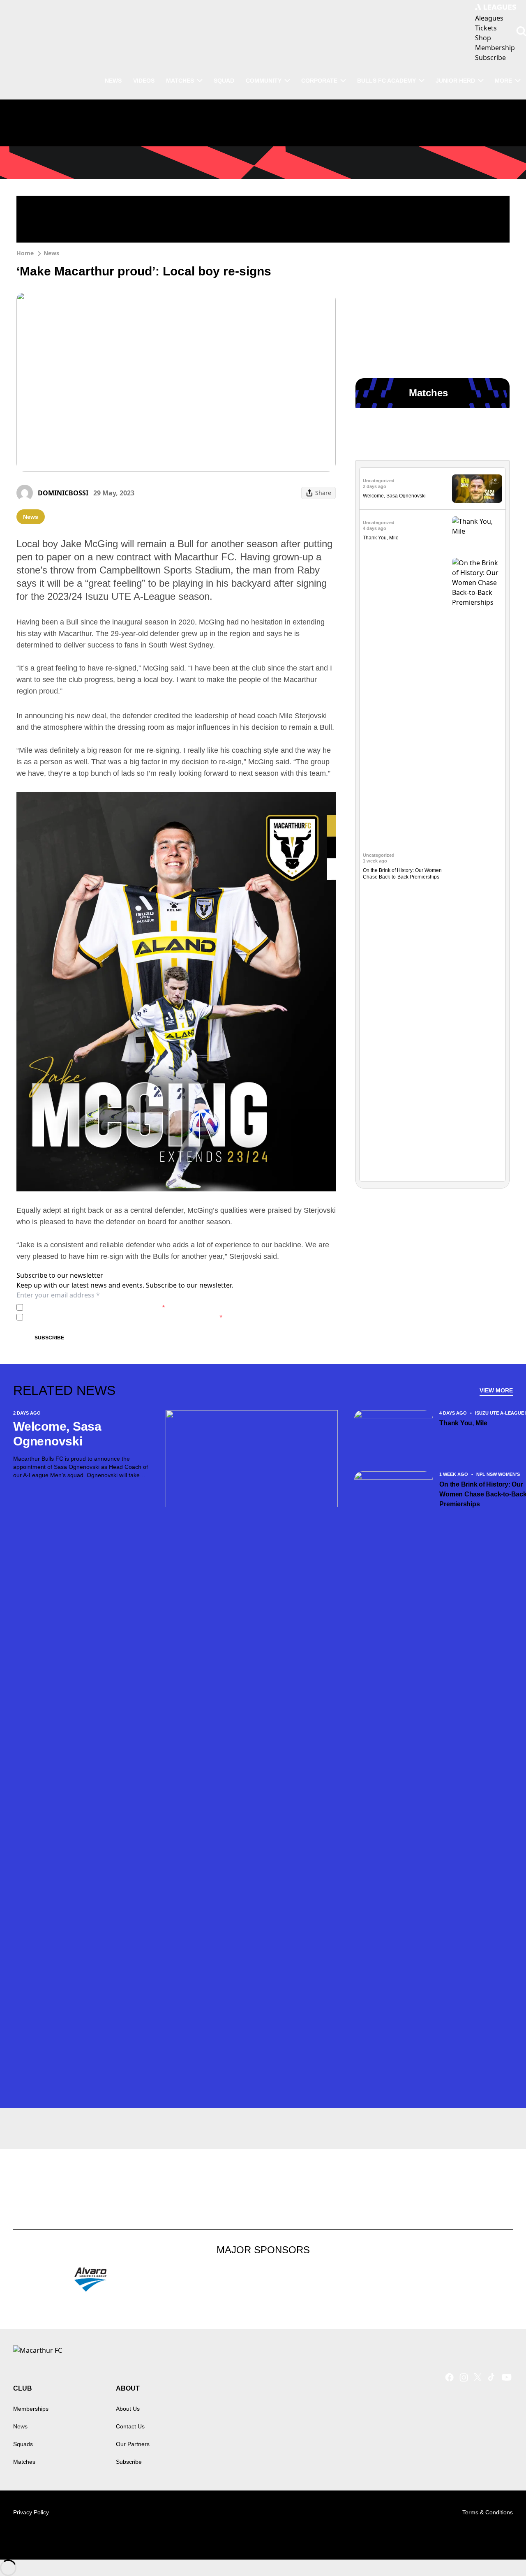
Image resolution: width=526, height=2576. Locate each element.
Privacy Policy (84, 1307)
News (51, 253)
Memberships (31, 2409)
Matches (24, 2462)
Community (264, 81)
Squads (23, 2444)
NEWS (113, 81)
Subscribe (49, 1338)
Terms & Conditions (488, 2512)
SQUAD (224, 81)
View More (496, 1390)
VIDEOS (144, 81)
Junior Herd (455, 81)
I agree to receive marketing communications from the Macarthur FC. (125, 1317)
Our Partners (133, 2444)
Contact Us (130, 2426)
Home (25, 253)
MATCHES (180, 81)
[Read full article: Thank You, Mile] (477, 531)
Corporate (319, 81)
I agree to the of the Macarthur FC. (96, 1307)
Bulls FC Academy (386, 81)
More (503, 81)
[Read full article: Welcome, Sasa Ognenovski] (477, 489)
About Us (128, 2409)
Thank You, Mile (381, 538)
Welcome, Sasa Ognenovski (394, 496)
